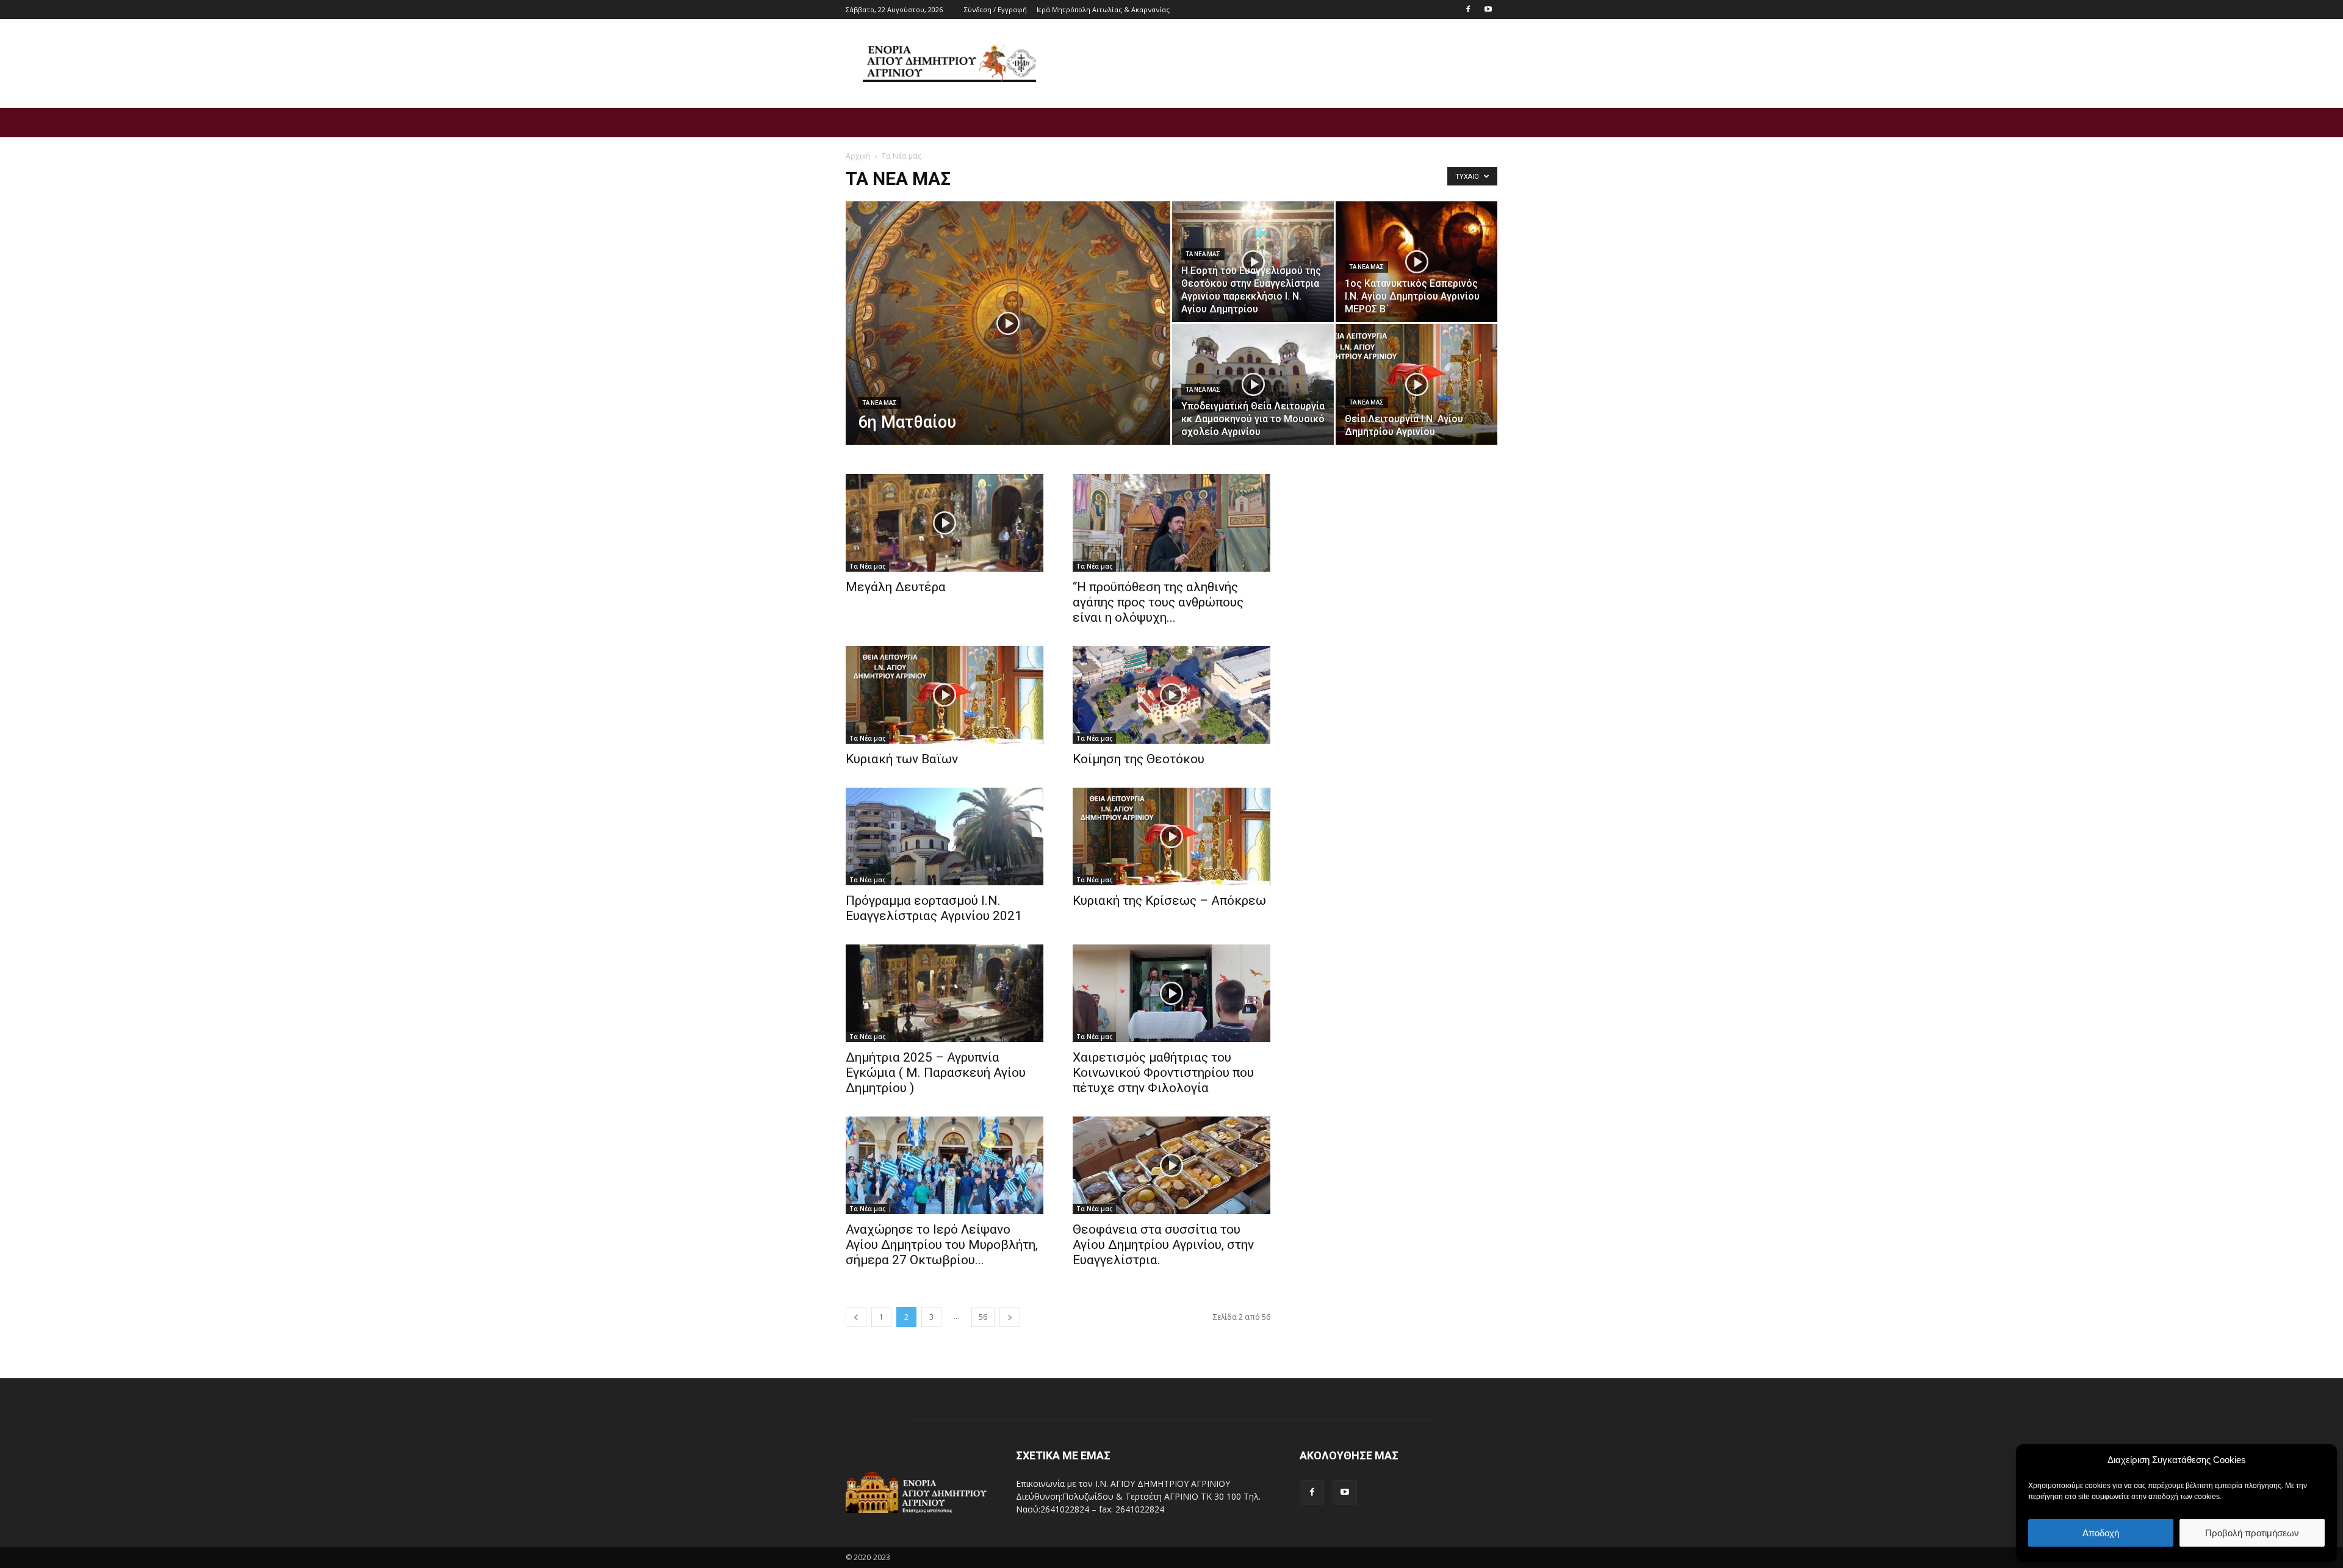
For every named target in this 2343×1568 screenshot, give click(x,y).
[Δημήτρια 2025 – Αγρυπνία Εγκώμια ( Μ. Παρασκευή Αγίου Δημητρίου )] (945, 993)
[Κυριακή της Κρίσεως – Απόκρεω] (1171, 836)
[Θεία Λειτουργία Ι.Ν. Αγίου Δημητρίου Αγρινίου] (1416, 384)
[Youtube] (1488, 9)
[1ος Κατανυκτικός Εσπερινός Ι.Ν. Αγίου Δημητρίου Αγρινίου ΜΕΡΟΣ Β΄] (1416, 262)
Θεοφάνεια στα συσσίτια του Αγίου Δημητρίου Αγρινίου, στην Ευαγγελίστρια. (1163, 1245)
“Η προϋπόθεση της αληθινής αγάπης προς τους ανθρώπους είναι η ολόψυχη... (1158, 602)
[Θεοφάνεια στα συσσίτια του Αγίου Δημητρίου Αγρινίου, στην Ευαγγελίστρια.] (1171, 1165)
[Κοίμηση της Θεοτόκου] (1171, 695)
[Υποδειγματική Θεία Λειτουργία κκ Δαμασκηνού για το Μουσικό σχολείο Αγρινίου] (1253, 384)
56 (983, 1317)
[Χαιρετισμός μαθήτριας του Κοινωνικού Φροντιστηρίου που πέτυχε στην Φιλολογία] (1171, 993)
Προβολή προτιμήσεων (2252, 1533)
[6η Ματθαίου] (1008, 342)
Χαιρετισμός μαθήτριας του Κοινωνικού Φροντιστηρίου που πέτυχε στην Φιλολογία (1163, 1073)
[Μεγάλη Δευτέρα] (945, 523)
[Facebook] (1468, 9)
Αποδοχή (2101, 1533)
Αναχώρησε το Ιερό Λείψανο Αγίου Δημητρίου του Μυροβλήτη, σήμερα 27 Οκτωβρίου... (942, 1245)
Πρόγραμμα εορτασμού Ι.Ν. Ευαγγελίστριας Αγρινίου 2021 (934, 908)
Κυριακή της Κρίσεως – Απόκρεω (1169, 901)
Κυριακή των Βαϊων (902, 759)
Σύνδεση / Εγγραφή (995, 9)
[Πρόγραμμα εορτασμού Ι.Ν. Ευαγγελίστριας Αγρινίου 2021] (945, 836)
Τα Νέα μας (880, 403)
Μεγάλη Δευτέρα (896, 587)
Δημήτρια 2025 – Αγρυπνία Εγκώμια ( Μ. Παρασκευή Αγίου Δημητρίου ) (936, 1073)
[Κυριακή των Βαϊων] (945, 695)
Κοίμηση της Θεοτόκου (1139, 759)
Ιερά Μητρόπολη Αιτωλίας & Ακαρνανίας (1103, 9)
